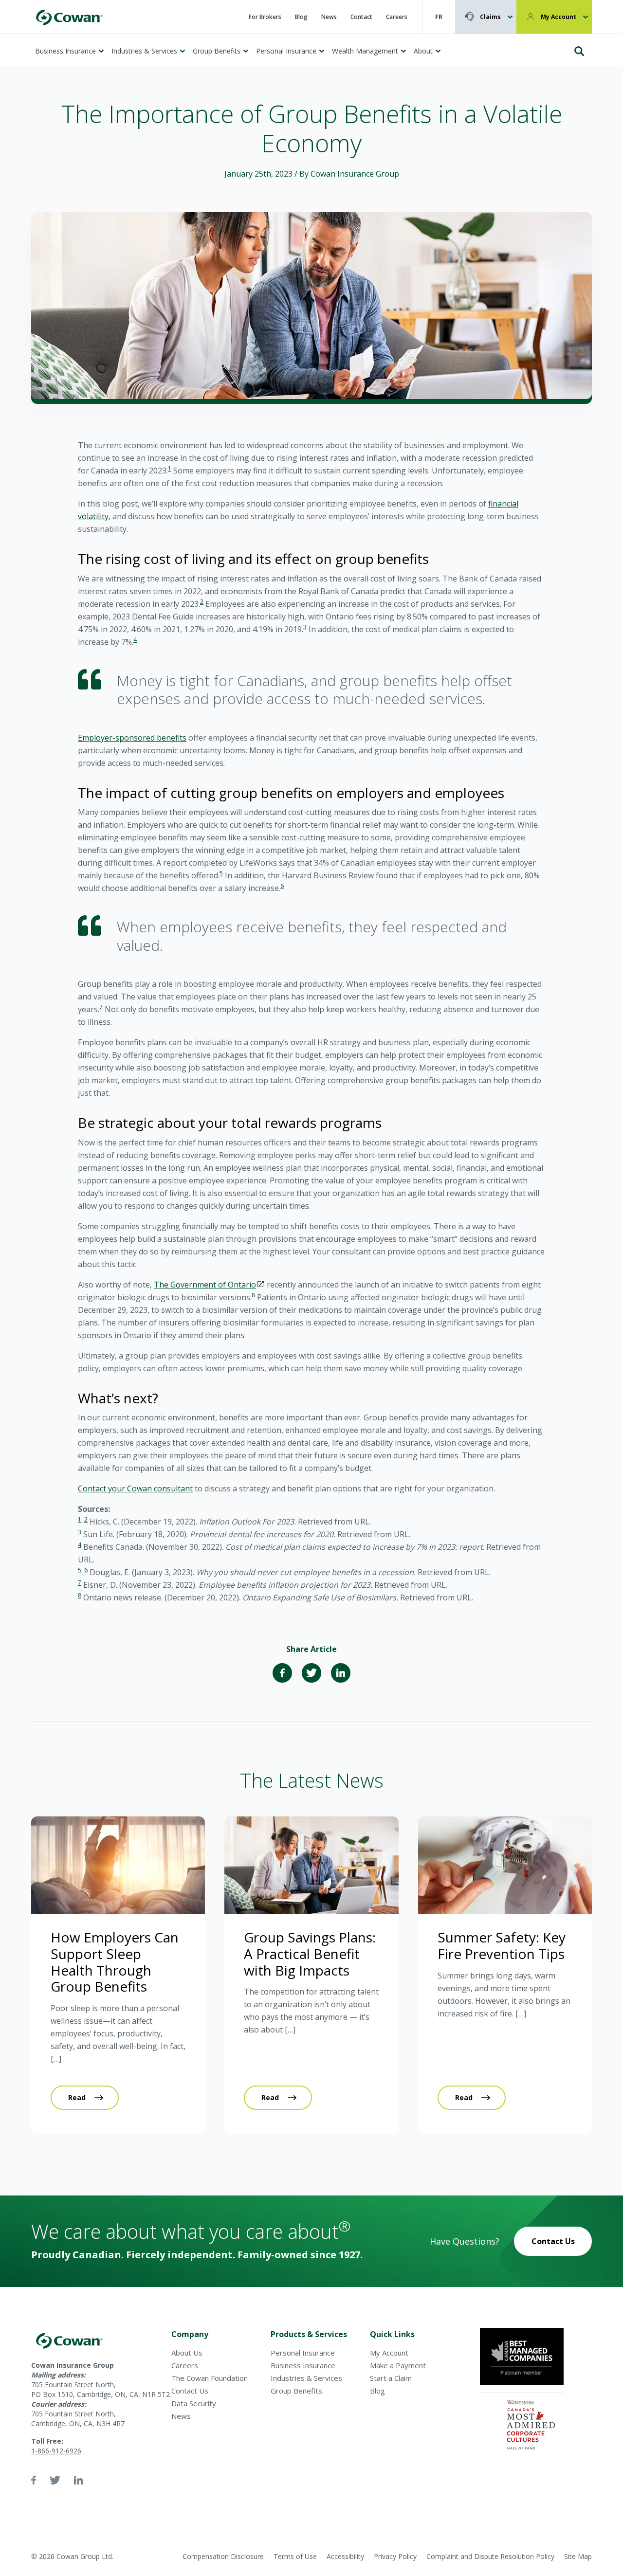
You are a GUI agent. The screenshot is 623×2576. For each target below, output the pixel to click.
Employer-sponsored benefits (132, 738)
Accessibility (345, 2556)
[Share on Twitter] (311, 1673)
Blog (301, 17)
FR (439, 17)
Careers (397, 17)
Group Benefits (217, 51)
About (423, 51)
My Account (559, 17)
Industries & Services (144, 51)
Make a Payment (398, 2365)
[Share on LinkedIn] (341, 1673)
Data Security (194, 2403)
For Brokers (265, 17)
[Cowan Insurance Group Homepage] (69, 17)
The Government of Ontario (205, 1285)
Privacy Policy (395, 2556)
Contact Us (553, 2241)
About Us (187, 2353)
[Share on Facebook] (282, 1673)
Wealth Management (365, 51)
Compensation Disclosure (223, 2556)
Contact (361, 17)
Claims (490, 17)
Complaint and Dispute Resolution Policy (490, 2556)
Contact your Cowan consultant (135, 1488)
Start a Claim (391, 2378)
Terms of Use (295, 2556)
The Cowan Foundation (210, 2378)
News (329, 17)
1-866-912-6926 (56, 2451)
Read (77, 2097)
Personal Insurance (286, 51)
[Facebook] (34, 2480)
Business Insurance (65, 51)
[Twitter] (55, 2480)
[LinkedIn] (78, 2480)
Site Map (578, 2556)
